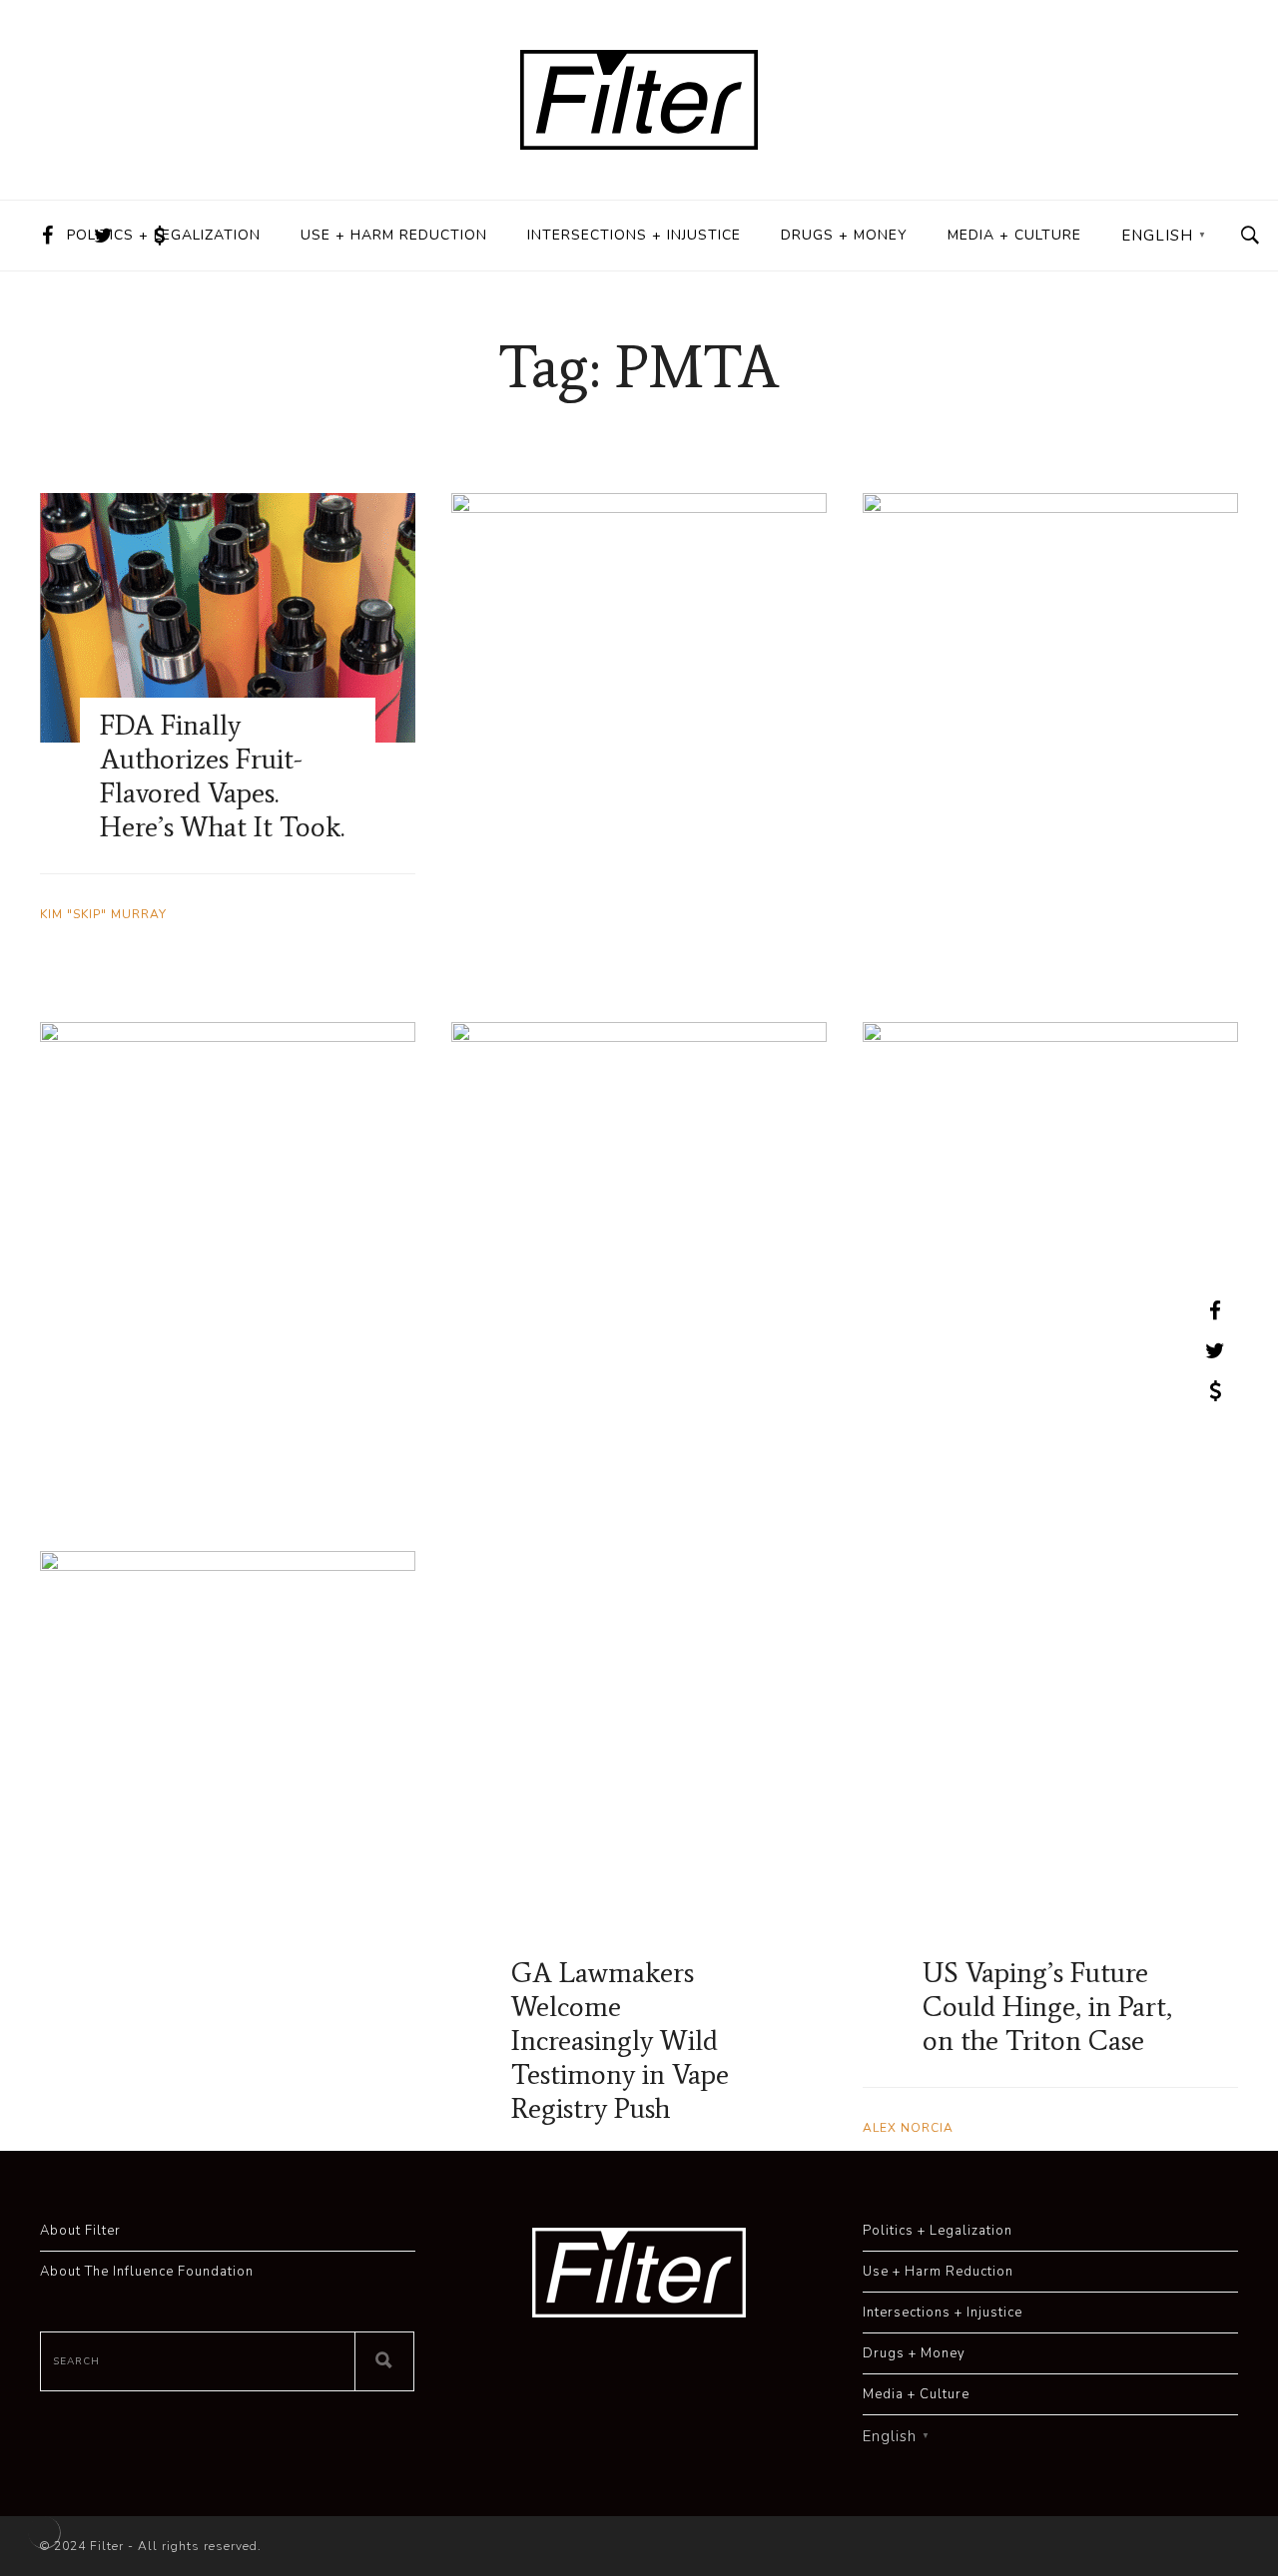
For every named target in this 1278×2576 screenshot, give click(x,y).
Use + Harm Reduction (394, 235)
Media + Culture (1014, 235)
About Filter (80, 2231)
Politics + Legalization (164, 235)
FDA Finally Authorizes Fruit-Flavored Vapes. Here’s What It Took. (222, 775)
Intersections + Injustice (634, 235)
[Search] (384, 2361)
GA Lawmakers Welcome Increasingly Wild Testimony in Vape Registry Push (620, 2040)
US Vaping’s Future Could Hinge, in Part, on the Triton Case (1047, 2006)
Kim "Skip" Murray (103, 914)
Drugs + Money (844, 235)
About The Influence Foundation (147, 2272)
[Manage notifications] (44, 2532)
